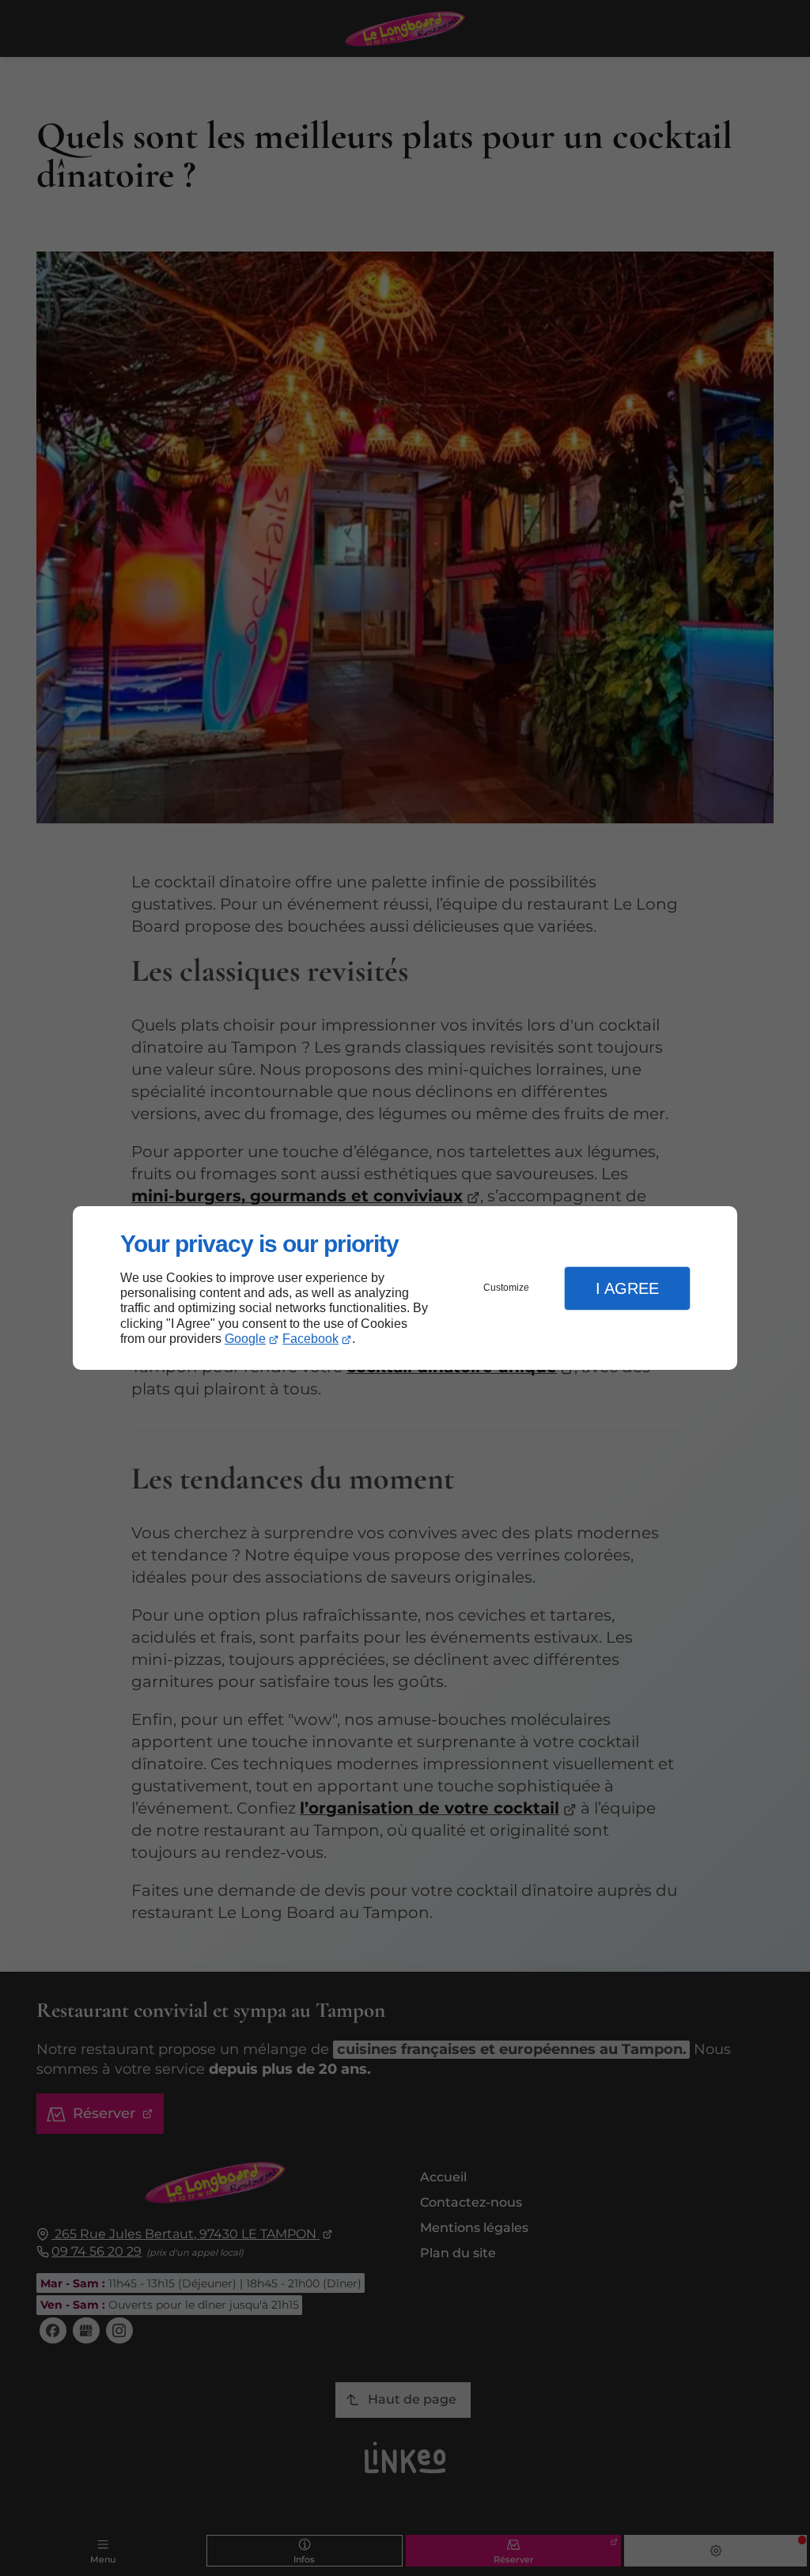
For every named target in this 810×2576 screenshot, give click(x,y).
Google (245, 1339)
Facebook (310, 1339)
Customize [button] (506, 1288)
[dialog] (405, 1288)
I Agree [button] (627, 1288)
